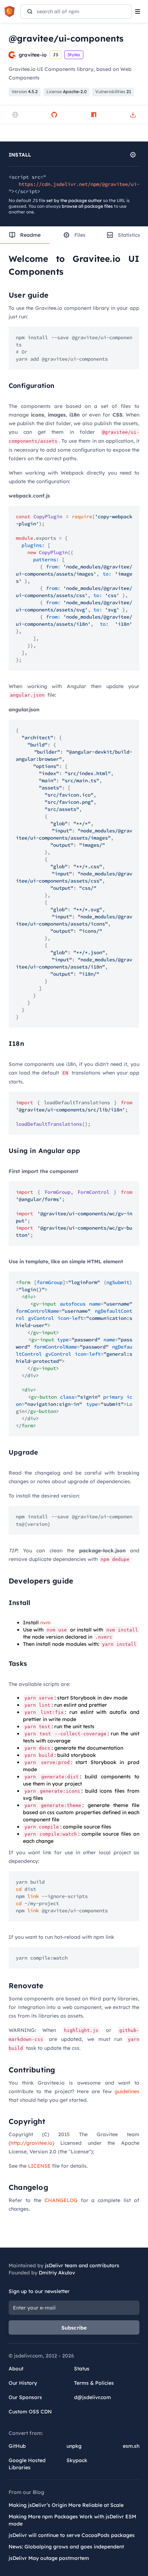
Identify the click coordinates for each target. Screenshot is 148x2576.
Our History (23, 2383)
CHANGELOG (61, 2200)
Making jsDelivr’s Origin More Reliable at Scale (66, 2505)
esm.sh (131, 2446)
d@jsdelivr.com (92, 2397)
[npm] (94, 115)
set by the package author (74, 200)
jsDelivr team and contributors (82, 2265)
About (16, 2369)
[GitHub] (54, 115)
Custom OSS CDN (30, 2412)
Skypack (77, 2460)
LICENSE (39, 2166)
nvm (45, 1623)
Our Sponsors (25, 2397)
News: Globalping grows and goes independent (66, 2547)
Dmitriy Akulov (57, 2273)
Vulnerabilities (113, 92)
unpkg (74, 2446)
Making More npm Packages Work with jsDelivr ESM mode (72, 2520)
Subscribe (74, 2328)
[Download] (133, 115)
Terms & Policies (94, 2383)
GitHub (17, 2446)
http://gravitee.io (31, 2143)
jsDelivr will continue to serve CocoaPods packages (72, 2535)
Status (82, 2369)
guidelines (127, 2091)
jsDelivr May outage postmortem (49, 2558)
